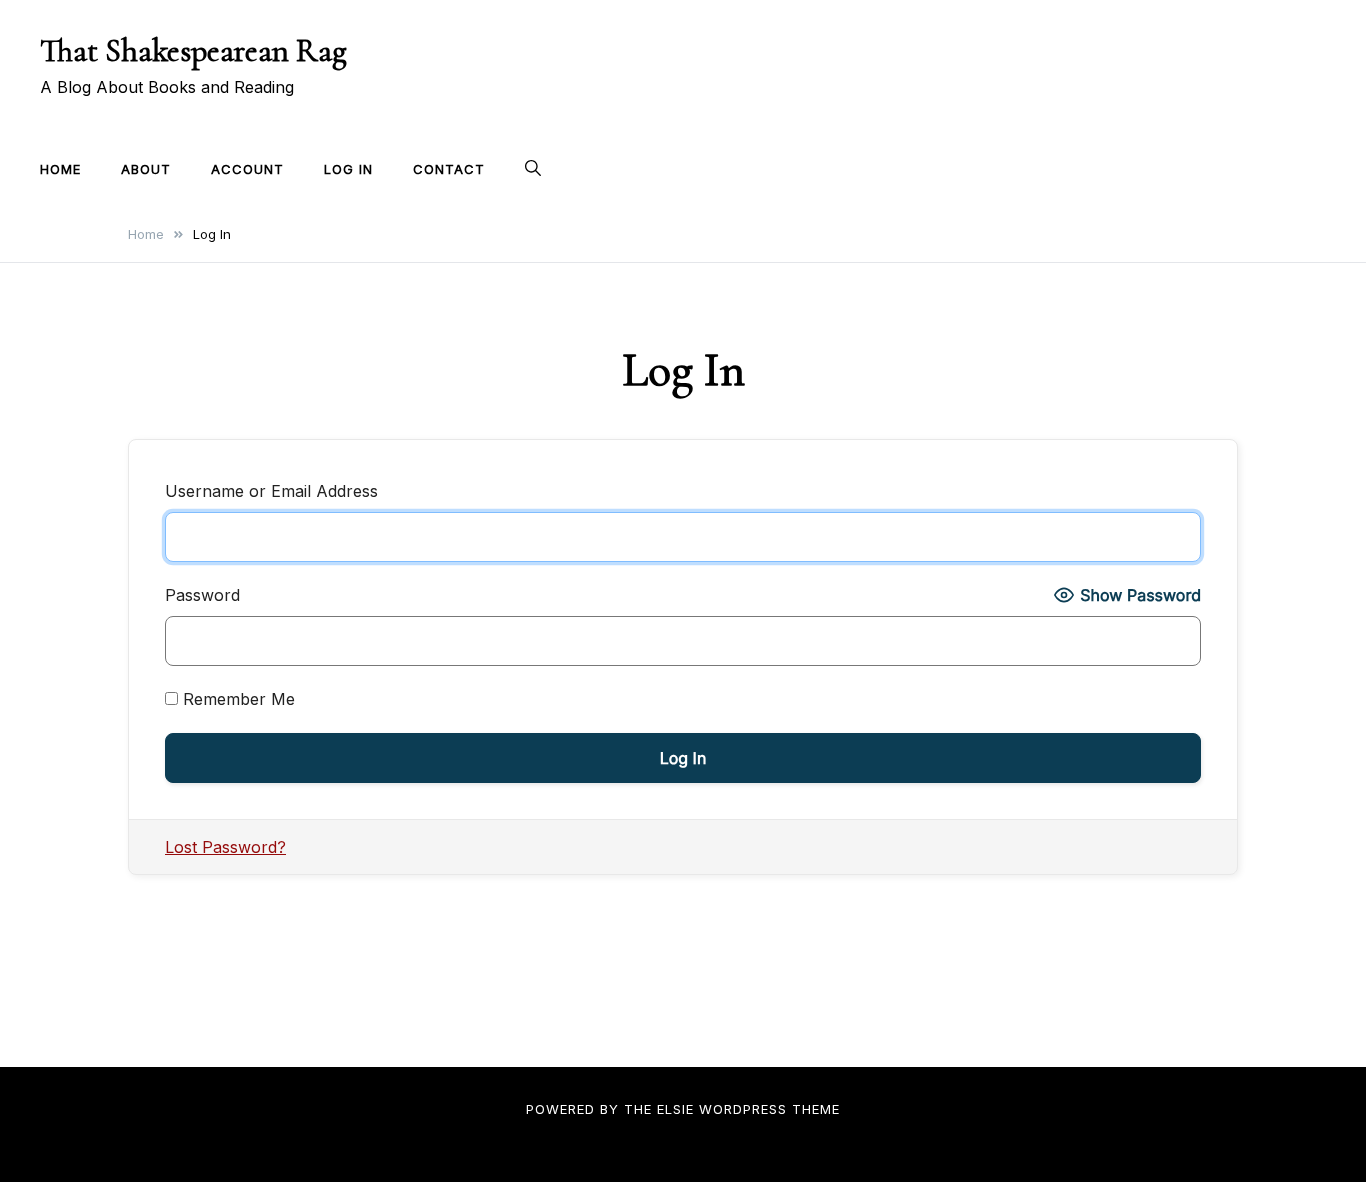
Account (247, 169)
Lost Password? (225, 847)
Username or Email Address (271, 491)
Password (202, 595)
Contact (449, 169)
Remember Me (236, 699)
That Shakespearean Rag (193, 50)
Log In (348, 169)
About (146, 169)
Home (60, 169)
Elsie (675, 1109)
